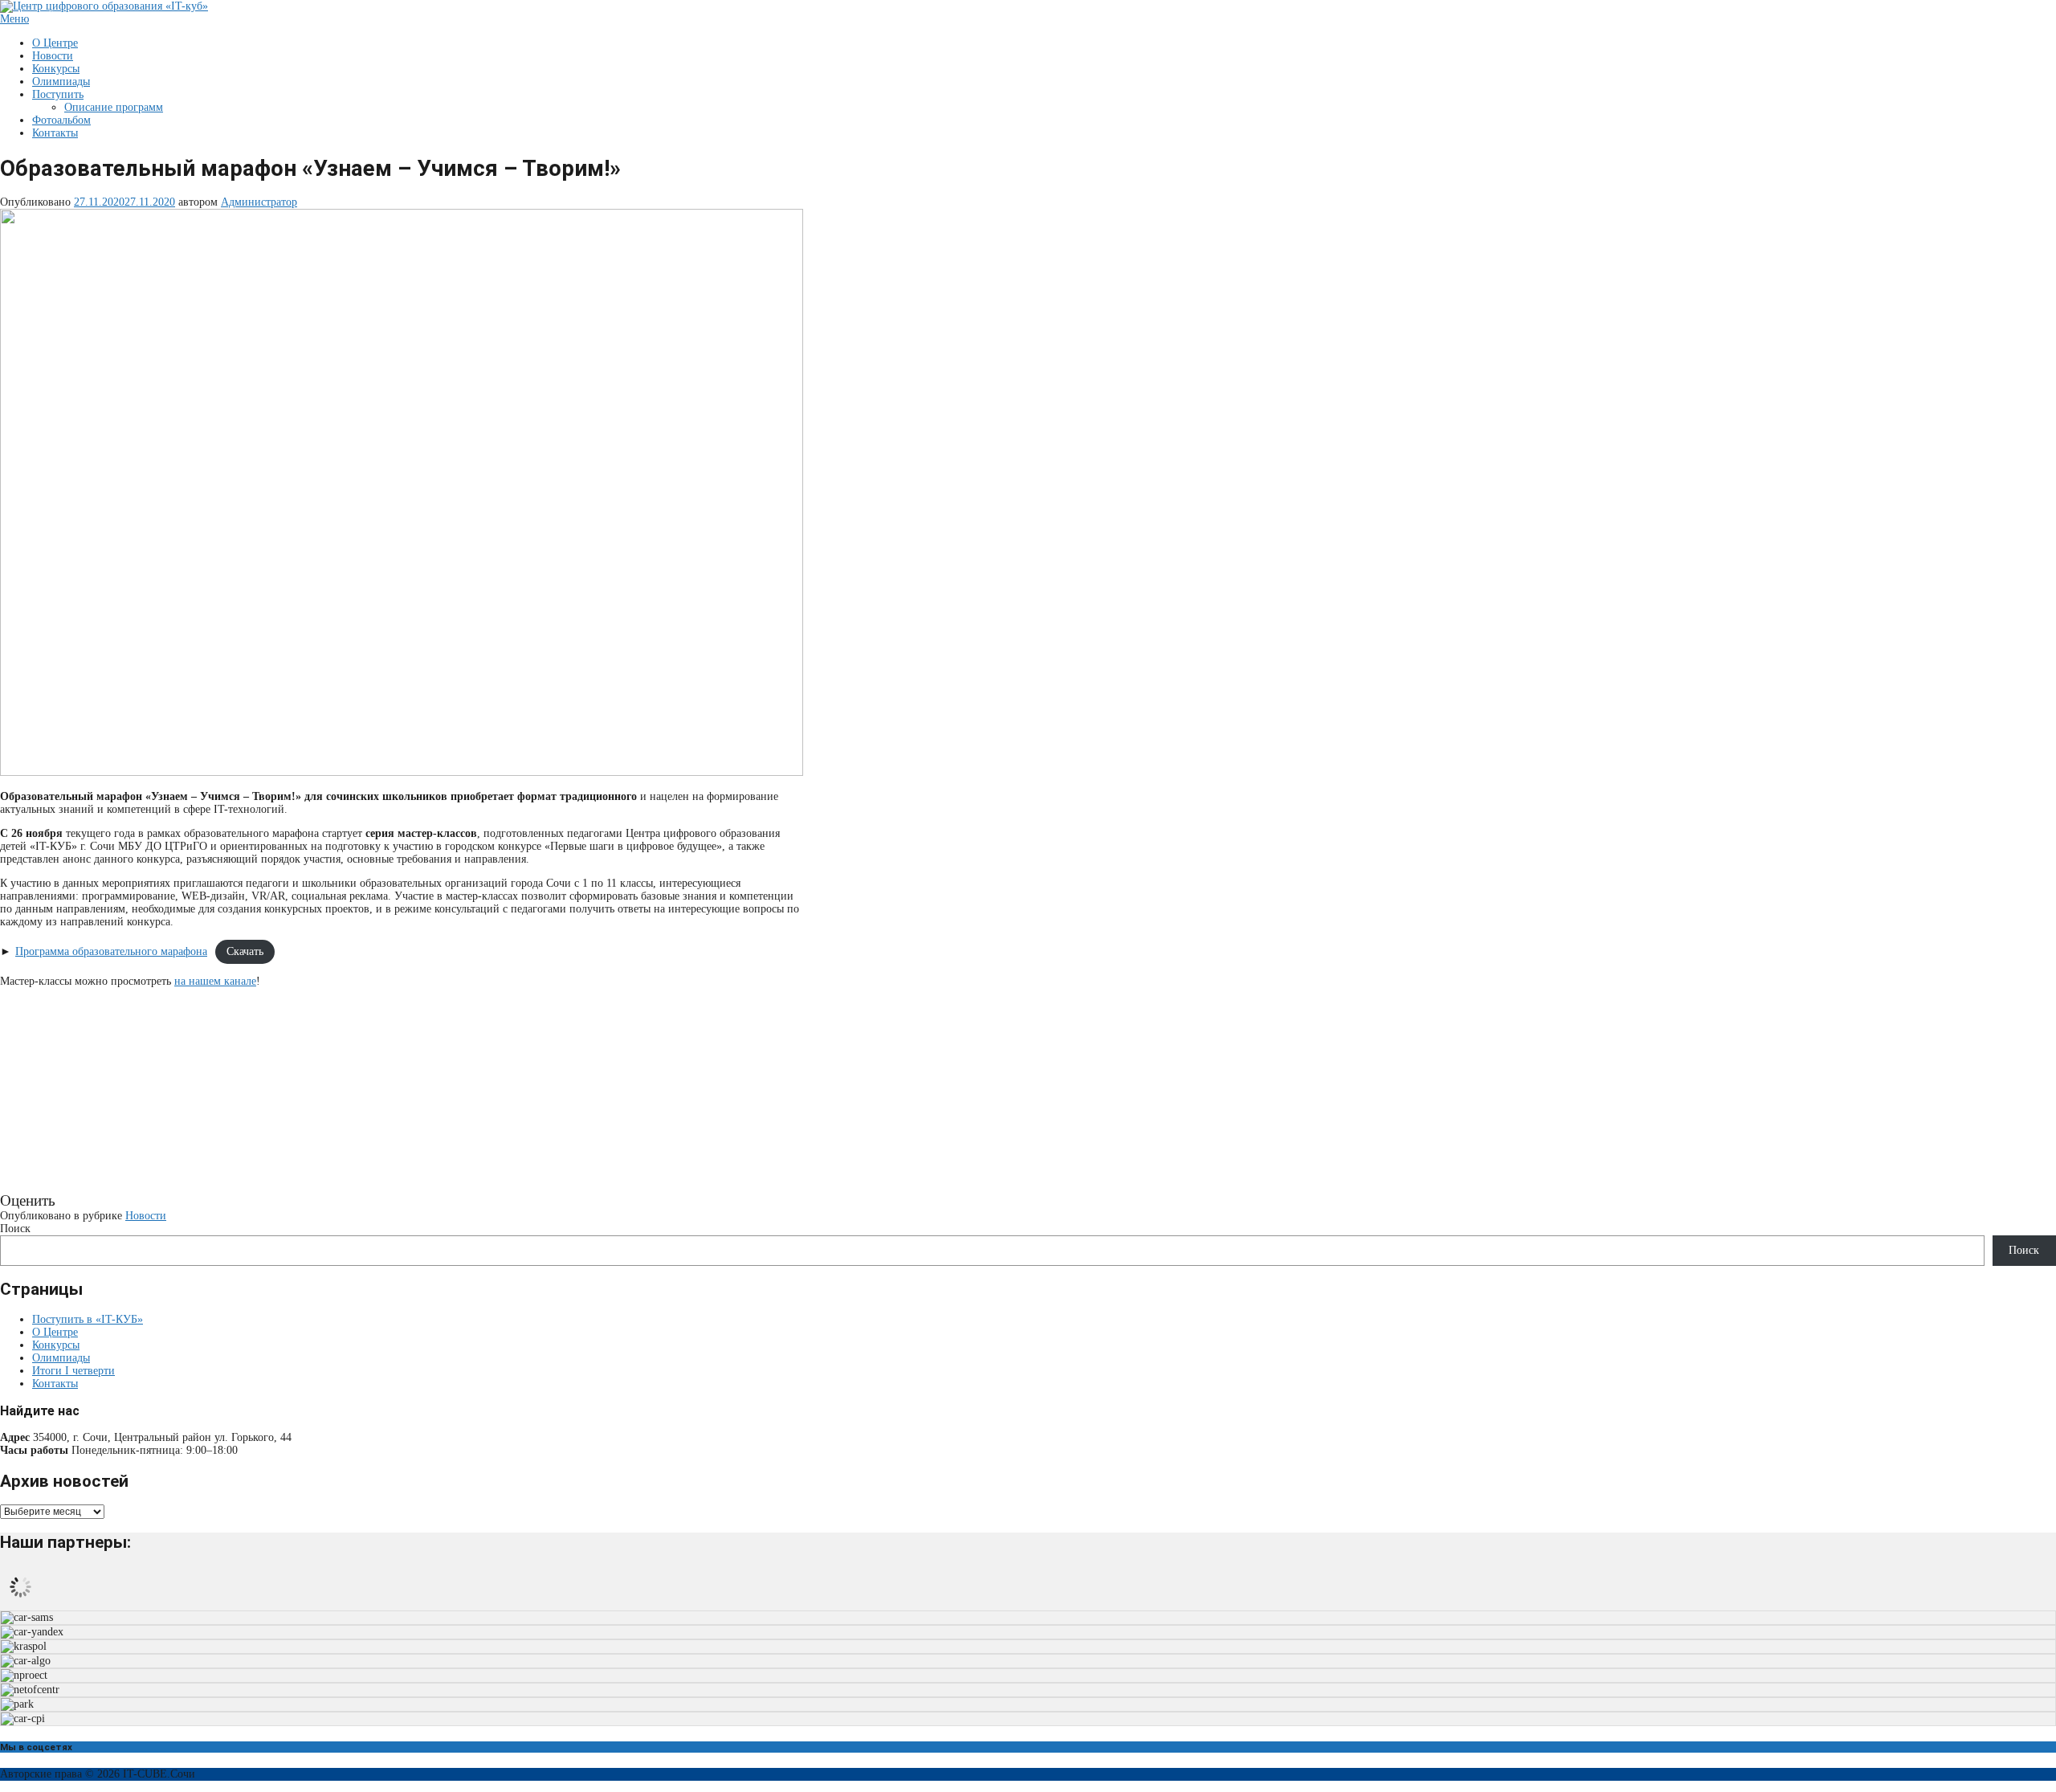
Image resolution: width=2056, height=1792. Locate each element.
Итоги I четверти (73, 1371)
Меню (14, 19)
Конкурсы (56, 69)
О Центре (55, 43)
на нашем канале (215, 981)
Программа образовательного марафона (111, 951)
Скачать (245, 951)
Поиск (15, 1229)
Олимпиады (61, 82)
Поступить (58, 94)
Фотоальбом (61, 120)
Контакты (55, 133)
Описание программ (114, 107)
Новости (53, 56)
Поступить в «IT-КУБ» (88, 1319)
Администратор (259, 202)
